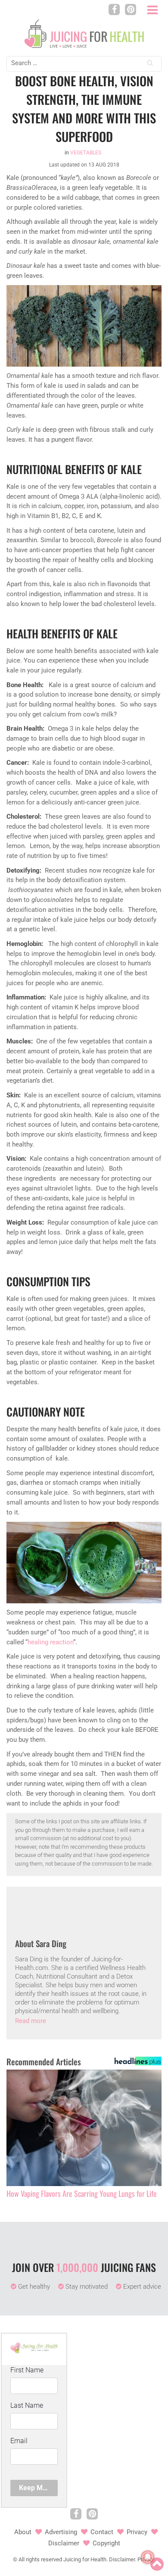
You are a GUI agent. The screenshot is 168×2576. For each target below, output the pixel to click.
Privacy (137, 2532)
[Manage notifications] (148, 2557)
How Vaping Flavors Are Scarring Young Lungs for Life (82, 2194)
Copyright (106, 2543)
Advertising (61, 2532)
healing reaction (50, 1642)
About (23, 2532)
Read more (31, 2021)
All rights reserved (40, 2559)
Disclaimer (64, 2543)
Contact (102, 2532)
